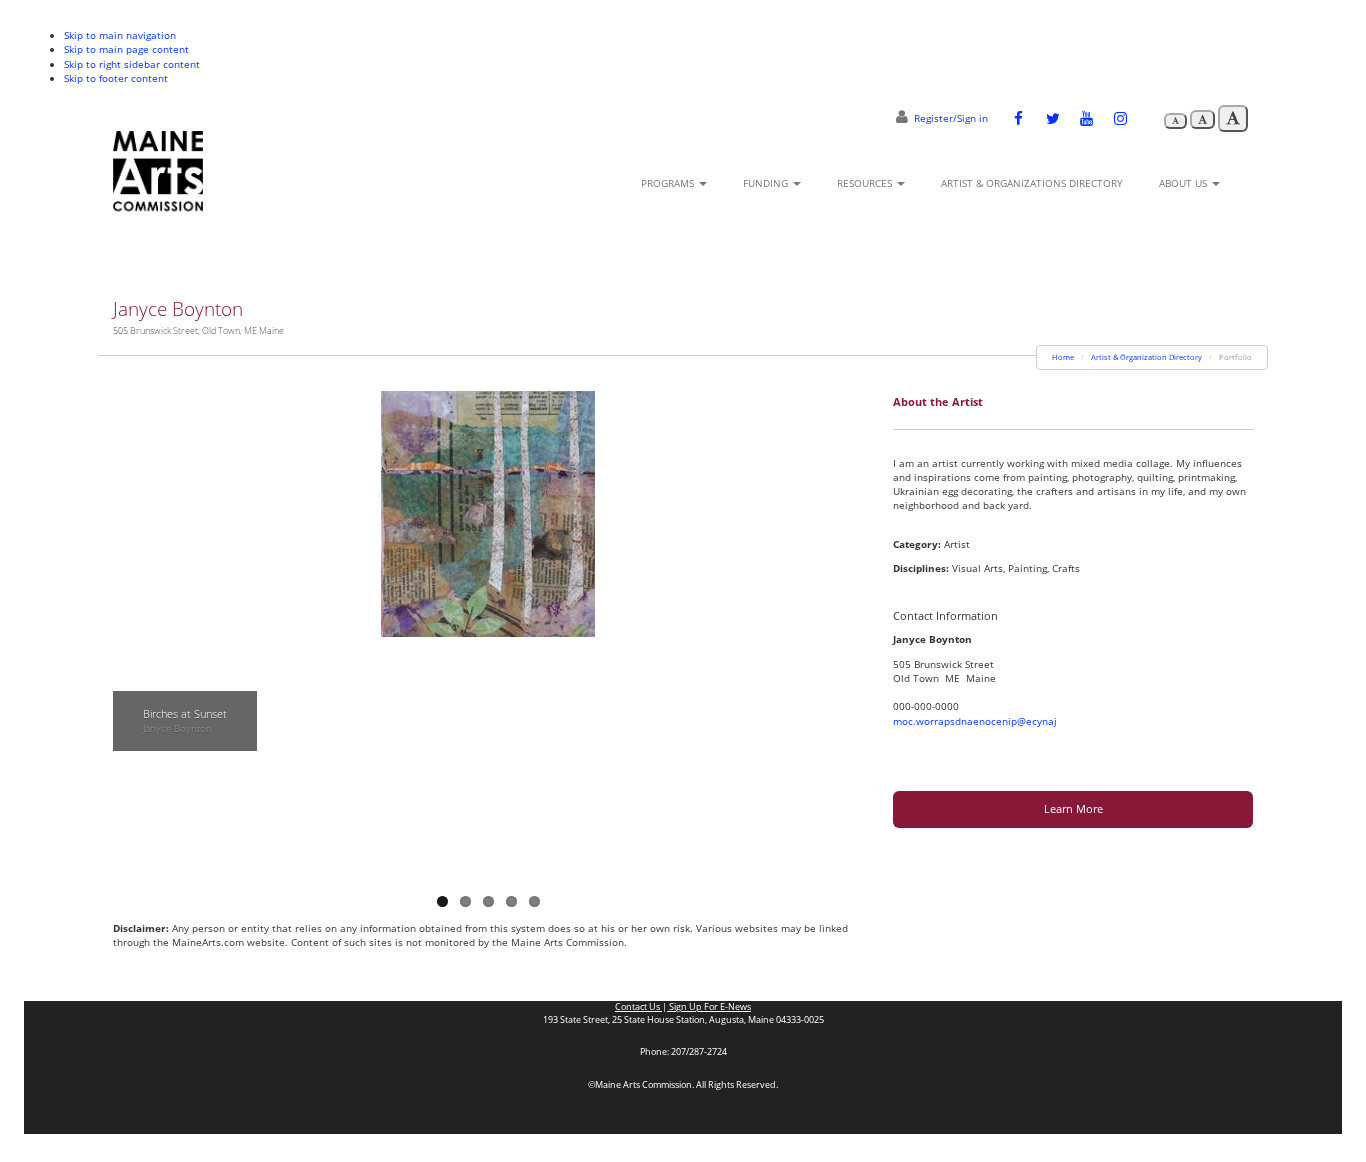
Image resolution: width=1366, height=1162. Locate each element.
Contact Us (638, 1007)
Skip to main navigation (120, 35)
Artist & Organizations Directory (1032, 183)
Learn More (1073, 808)
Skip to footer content (116, 78)
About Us (1184, 183)
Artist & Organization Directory (1146, 357)
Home (1063, 357)
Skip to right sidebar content (132, 64)
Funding (767, 183)
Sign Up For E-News (709, 1007)
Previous (128, 626)
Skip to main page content (126, 49)
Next (848, 626)
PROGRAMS (669, 183)
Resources (866, 183)
